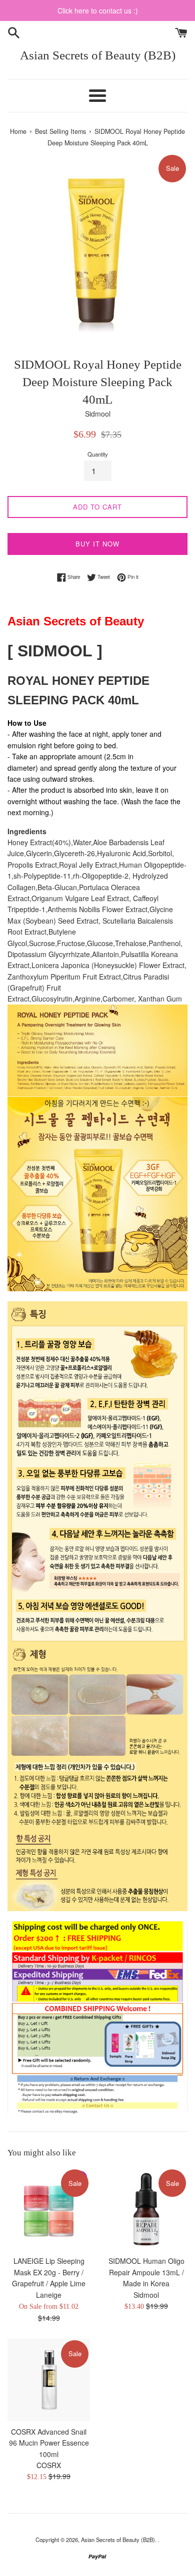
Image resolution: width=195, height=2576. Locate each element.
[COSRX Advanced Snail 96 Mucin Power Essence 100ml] (49, 2380)
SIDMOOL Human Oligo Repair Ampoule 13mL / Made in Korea (146, 2272)
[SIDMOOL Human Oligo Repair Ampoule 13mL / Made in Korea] (146, 2209)
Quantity (98, 454)
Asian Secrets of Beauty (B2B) (98, 55)
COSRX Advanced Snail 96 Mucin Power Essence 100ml (49, 2443)
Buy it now (97, 544)
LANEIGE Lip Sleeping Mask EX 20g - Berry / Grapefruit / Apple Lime (49, 2272)
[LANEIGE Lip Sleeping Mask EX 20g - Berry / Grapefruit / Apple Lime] (49, 2209)
